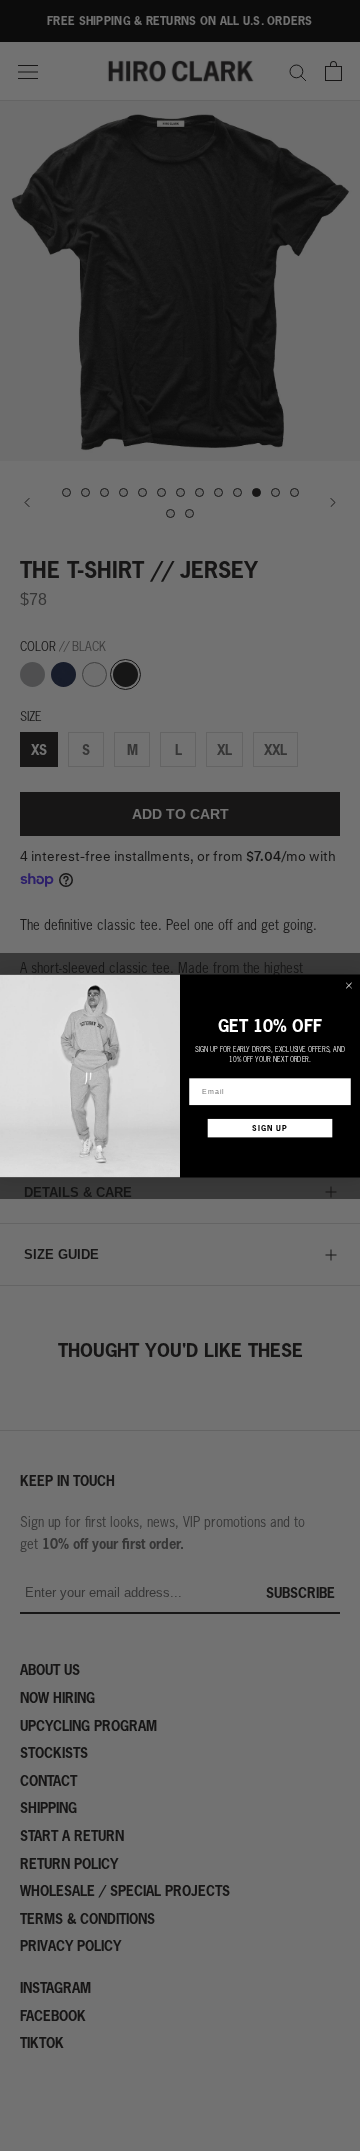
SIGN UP (269, 1127)
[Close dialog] (348, 985)
